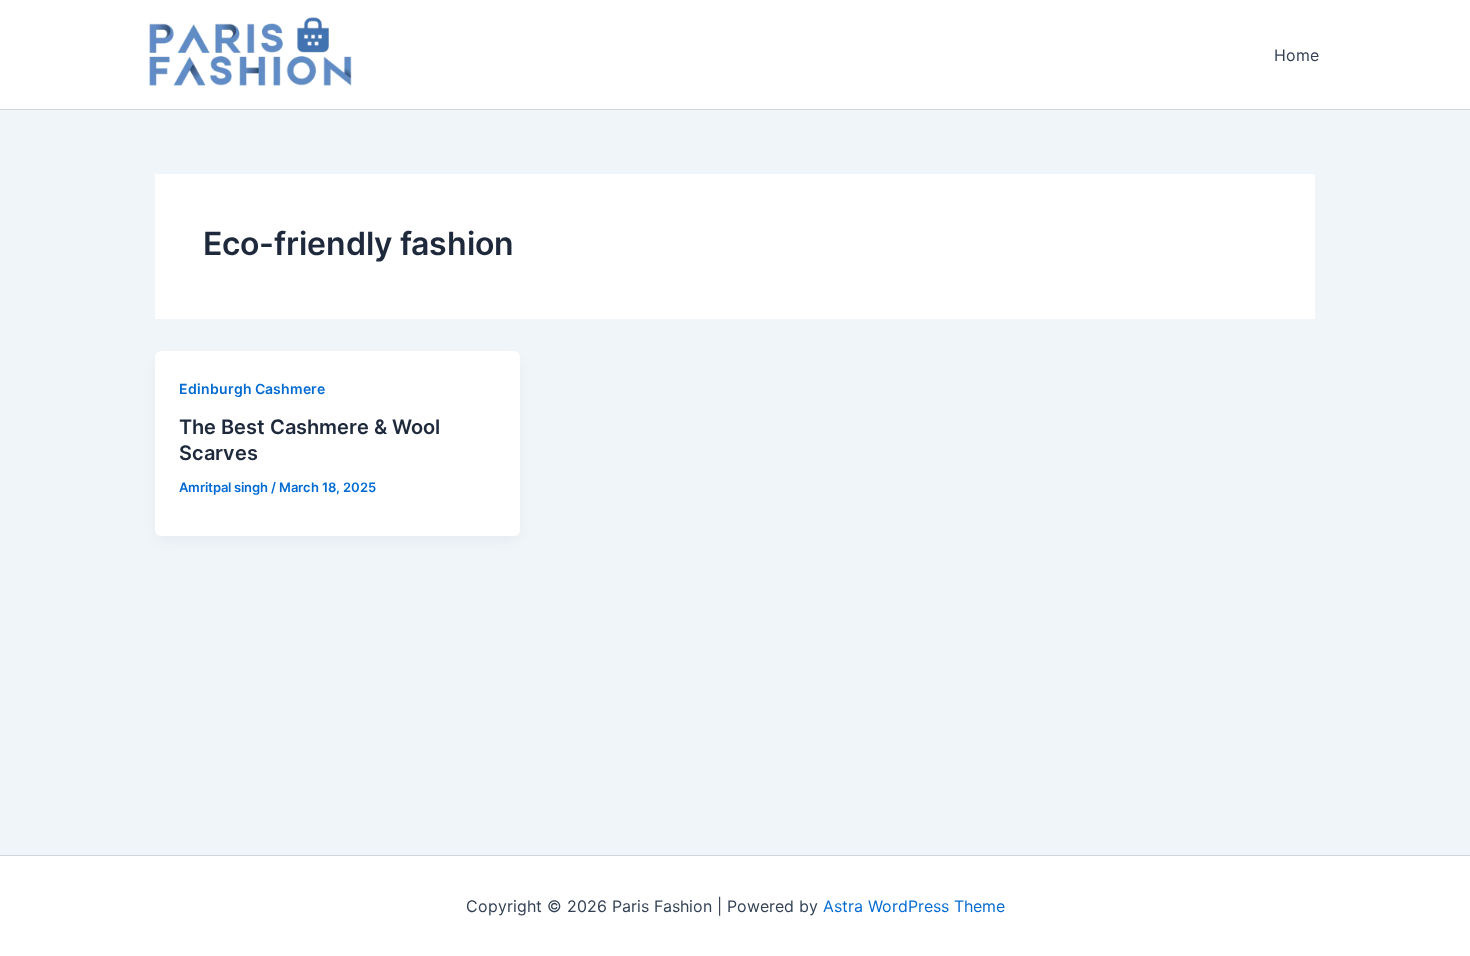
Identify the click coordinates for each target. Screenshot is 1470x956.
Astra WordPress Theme (914, 906)
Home (1296, 55)
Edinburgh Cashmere (252, 388)
